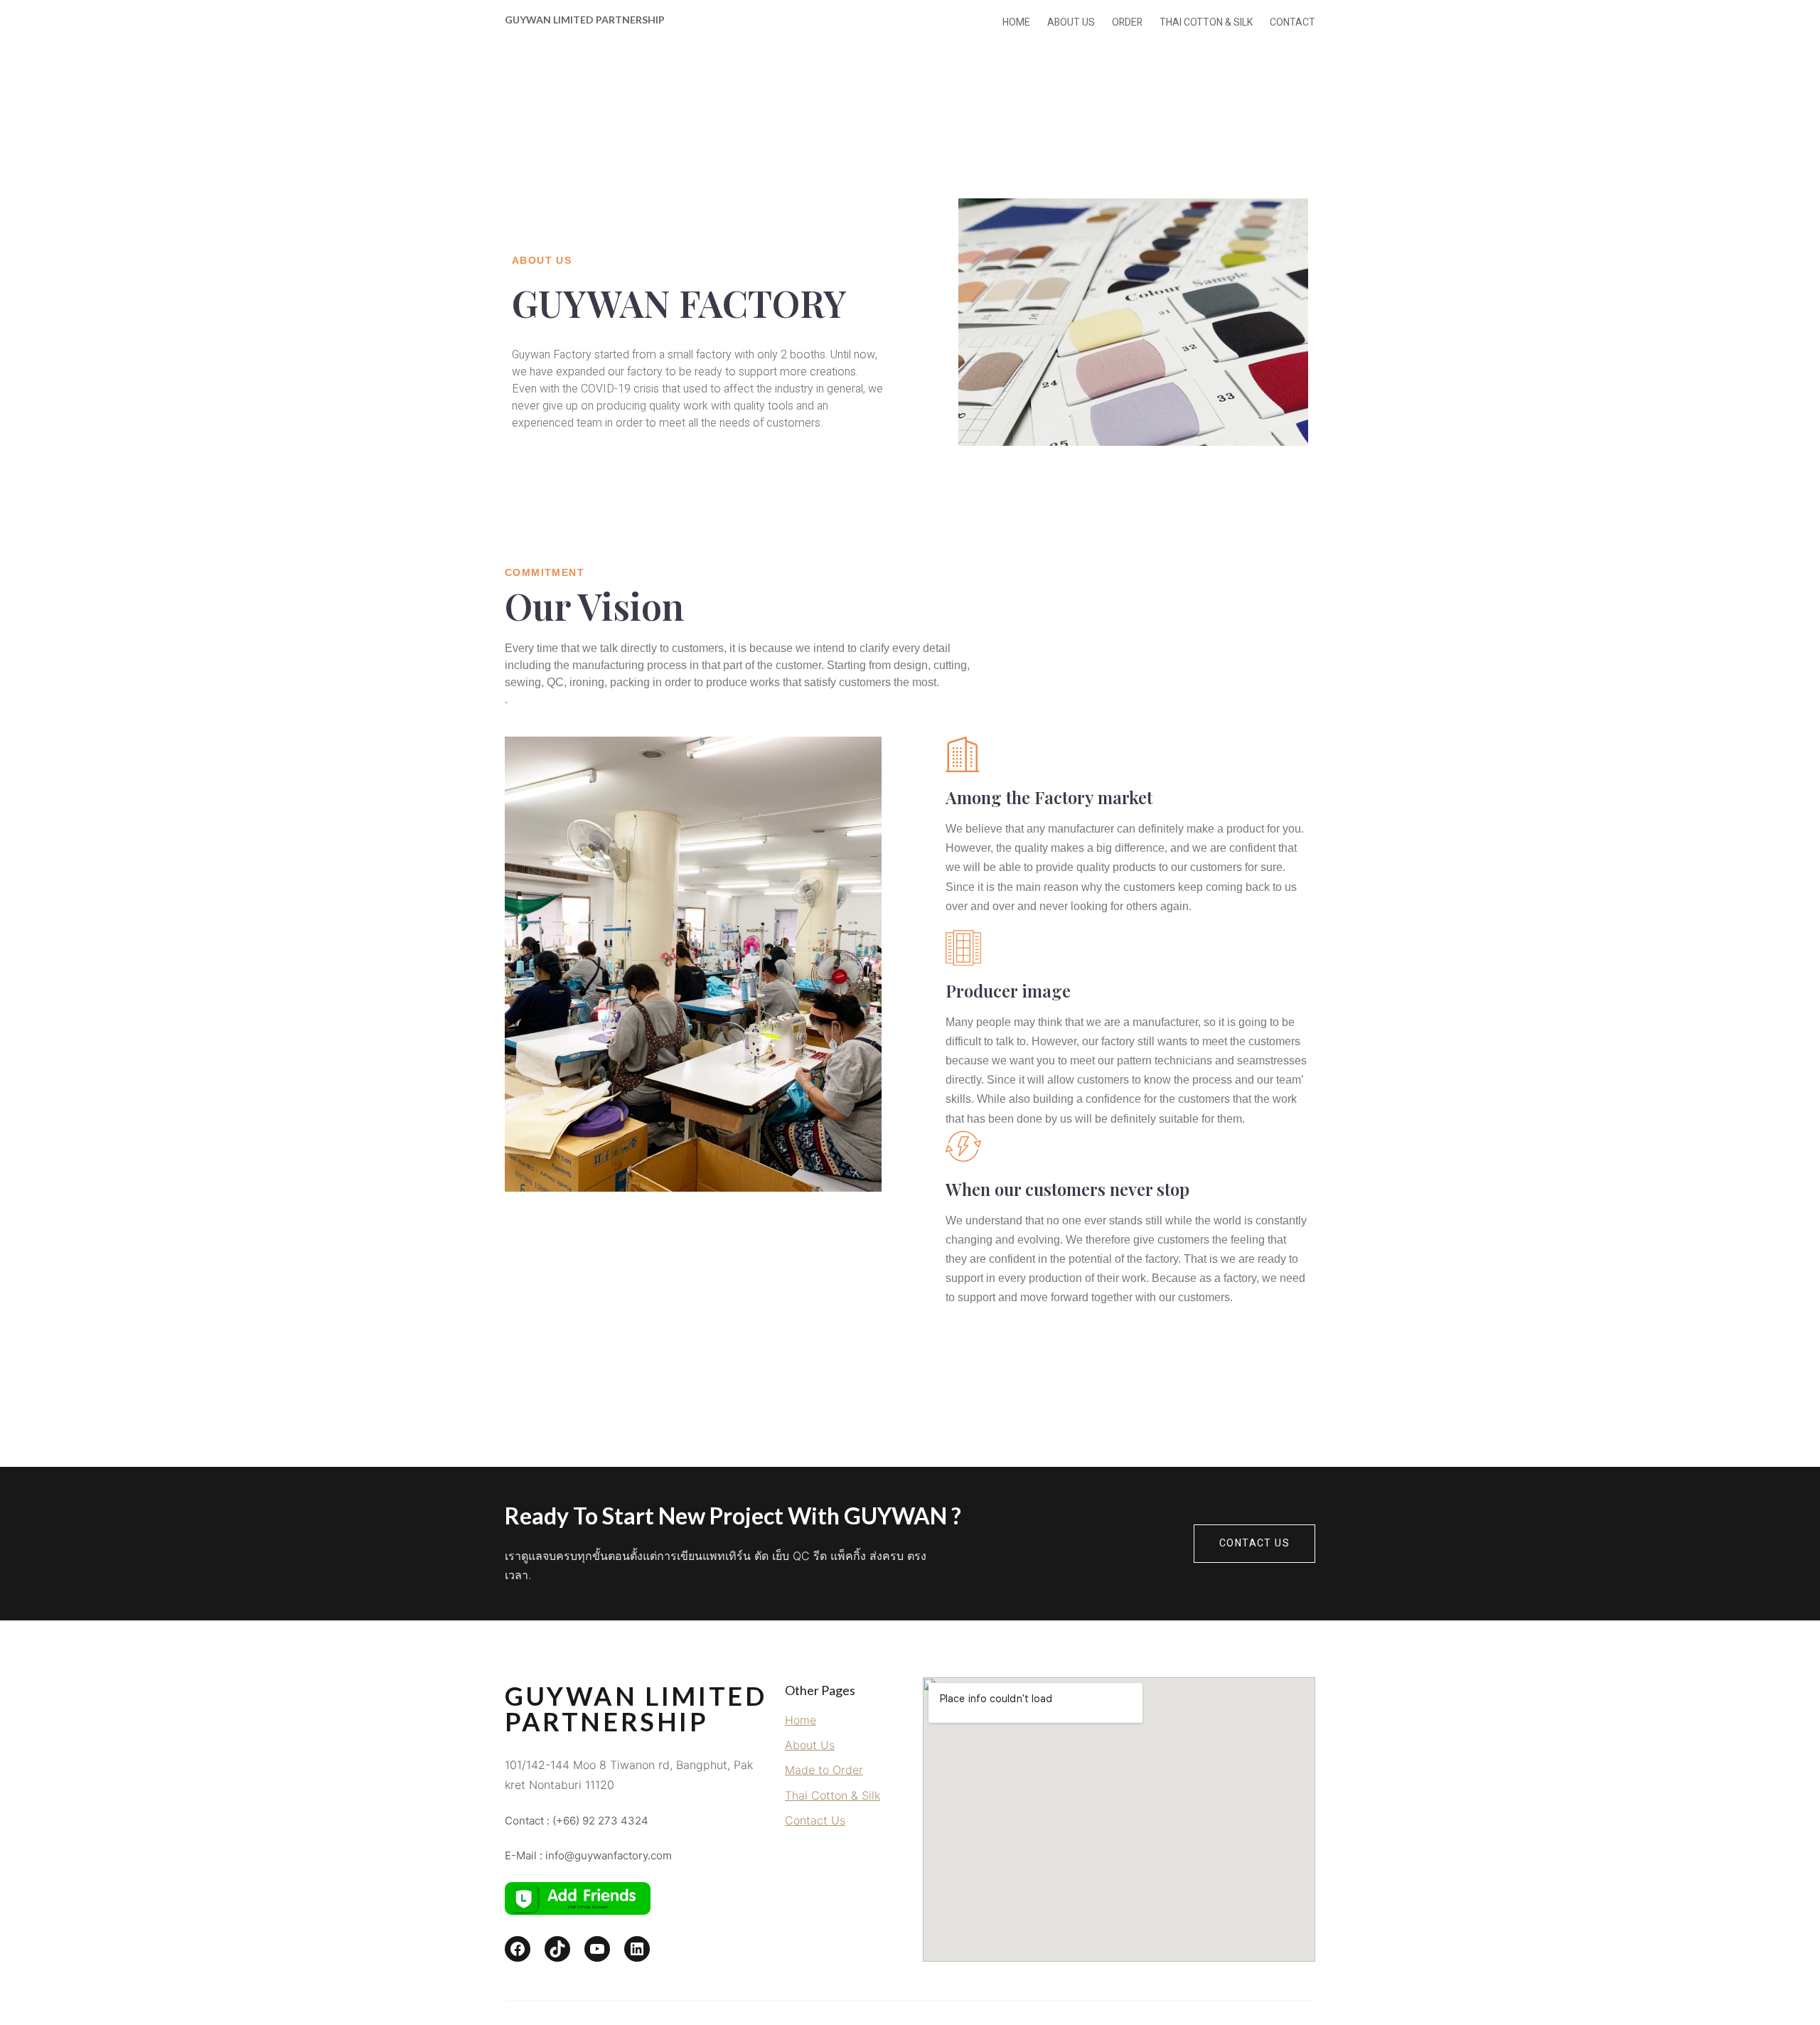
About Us (810, 1745)
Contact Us (1254, 1543)
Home (801, 1720)
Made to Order (824, 1770)
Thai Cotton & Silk (833, 1795)
